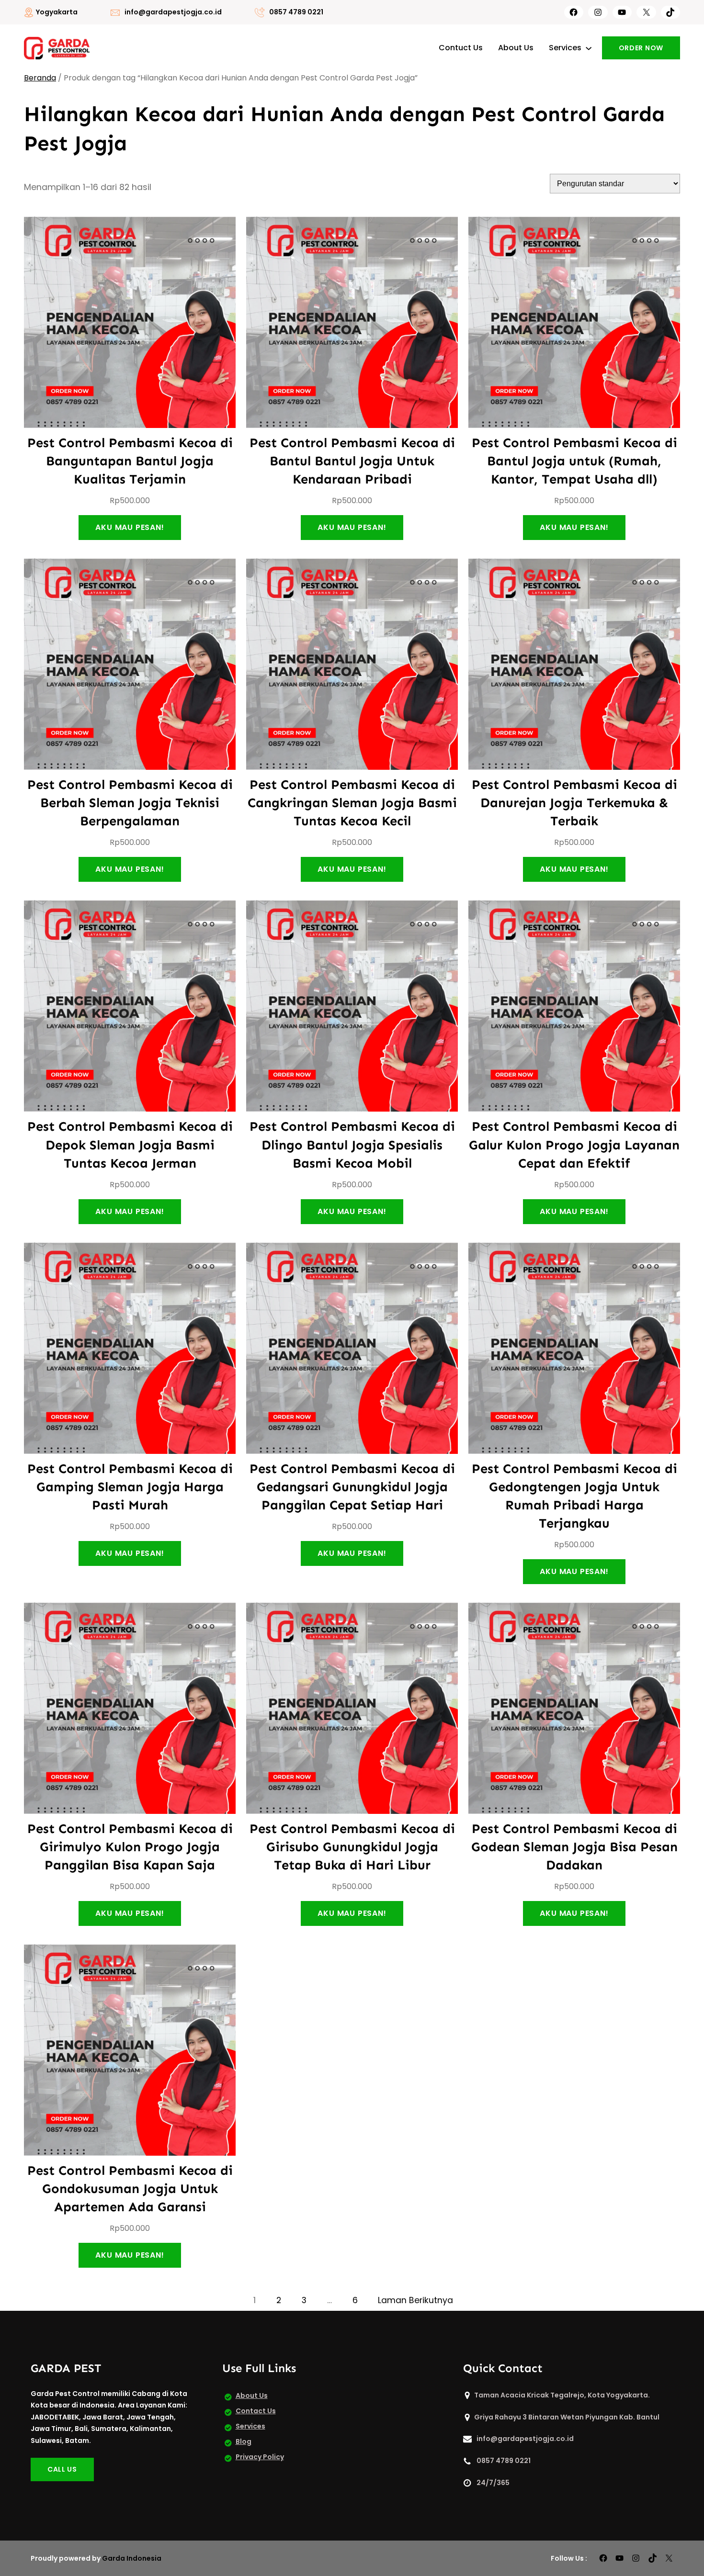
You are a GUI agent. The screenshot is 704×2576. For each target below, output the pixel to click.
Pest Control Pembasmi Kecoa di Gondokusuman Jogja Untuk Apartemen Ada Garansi (130, 2188)
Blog (244, 2441)
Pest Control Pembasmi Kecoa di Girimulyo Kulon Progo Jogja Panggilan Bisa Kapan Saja (130, 1847)
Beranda (40, 78)
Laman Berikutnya (415, 2300)
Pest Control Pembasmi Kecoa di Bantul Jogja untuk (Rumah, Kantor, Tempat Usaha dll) (574, 461)
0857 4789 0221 (296, 12)
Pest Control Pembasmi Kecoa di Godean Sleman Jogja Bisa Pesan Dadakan (574, 1847)
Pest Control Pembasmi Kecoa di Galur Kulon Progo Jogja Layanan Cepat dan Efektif (574, 1144)
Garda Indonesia (132, 2558)
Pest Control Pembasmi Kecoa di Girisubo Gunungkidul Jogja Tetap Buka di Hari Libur (352, 1847)
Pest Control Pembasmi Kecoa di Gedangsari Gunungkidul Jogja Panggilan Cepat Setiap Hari (352, 1487)
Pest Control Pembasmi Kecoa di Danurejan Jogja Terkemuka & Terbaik (574, 803)
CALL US (62, 2469)
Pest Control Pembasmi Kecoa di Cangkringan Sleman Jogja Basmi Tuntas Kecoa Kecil (352, 803)
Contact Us (256, 2411)
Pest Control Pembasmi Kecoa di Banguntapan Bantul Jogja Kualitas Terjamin (130, 461)
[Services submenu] (589, 48)
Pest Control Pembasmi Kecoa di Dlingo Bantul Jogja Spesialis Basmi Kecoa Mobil (352, 1144)
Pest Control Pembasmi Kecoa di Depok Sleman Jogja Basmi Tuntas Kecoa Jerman (130, 1144)
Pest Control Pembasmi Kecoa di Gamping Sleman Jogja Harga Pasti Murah (130, 1487)
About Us (252, 2396)
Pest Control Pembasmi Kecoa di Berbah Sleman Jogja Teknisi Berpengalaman (130, 803)
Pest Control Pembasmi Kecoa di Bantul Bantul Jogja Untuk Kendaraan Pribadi (352, 461)
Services (250, 2426)
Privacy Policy (260, 2457)
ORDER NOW (641, 48)
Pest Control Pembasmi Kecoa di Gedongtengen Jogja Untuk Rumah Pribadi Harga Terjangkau (574, 1496)
